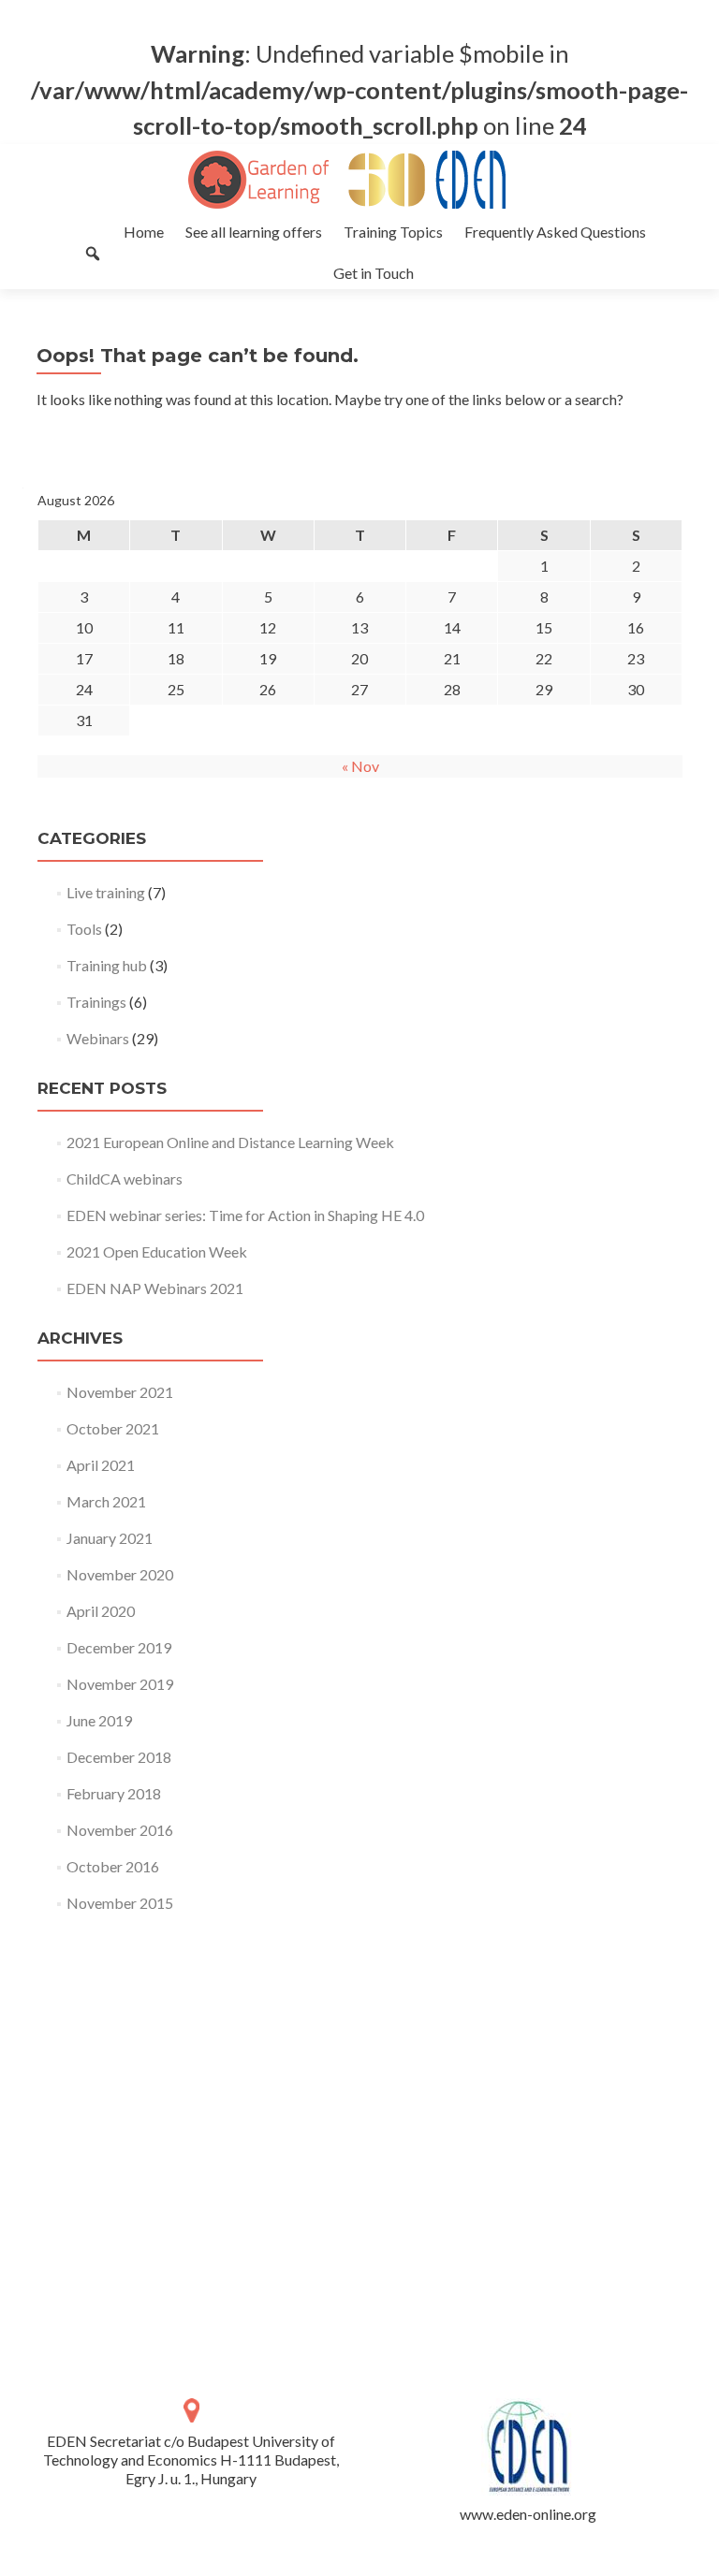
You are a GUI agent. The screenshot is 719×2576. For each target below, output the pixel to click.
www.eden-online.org (528, 2514)
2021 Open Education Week (157, 1252)
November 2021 (120, 1392)
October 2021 (113, 1428)
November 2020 (120, 1574)
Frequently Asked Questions (555, 232)
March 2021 (106, 1501)
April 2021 (101, 1465)
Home (144, 232)
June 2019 (99, 1720)
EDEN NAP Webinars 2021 (155, 1288)
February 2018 (114, 1793)
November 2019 (120, 1684)
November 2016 (120, 1830)
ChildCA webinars (125, 1179)
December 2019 (119, 1647)
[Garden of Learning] (352, 180)
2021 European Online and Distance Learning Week (230, 1142)
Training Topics (393, 232)
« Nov (360, 766)
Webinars (98, 1038)
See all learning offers (254, 232)
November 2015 (120, 1903)
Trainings (96, 1002)
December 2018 (119, 1757)
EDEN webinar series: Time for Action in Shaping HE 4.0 (245, 1215)
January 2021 (110, 1538)
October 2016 (113, 1866)
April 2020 (101, 1611)
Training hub (107, 965)
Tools (84, 929)
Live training (106, 892)
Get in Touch (374, 273)
